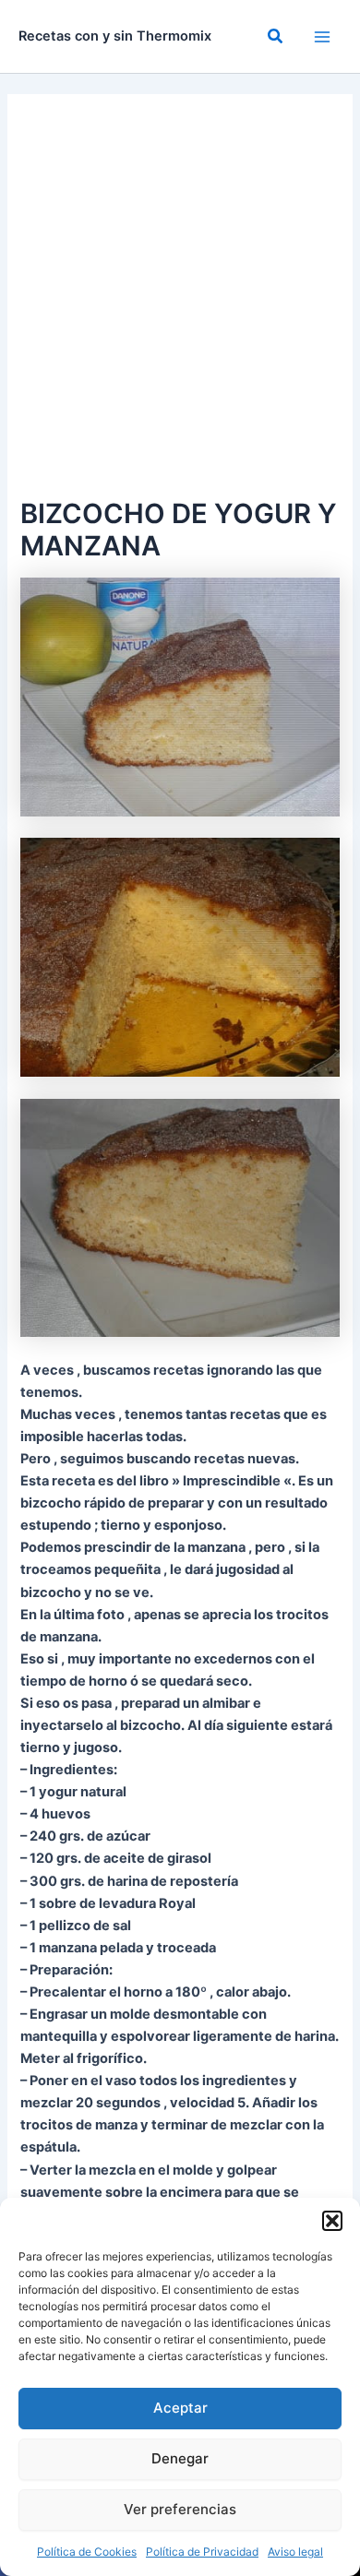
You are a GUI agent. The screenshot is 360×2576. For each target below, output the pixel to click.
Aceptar (180, 2408)
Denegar (180, 2458)
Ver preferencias (180, 2509)
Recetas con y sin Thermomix (115, 36)
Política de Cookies (87, 2552)
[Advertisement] (180, 304)
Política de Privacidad (202, 2552)
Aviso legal (295, 2552)
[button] (332, 2221)
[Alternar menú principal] (322, 37)
